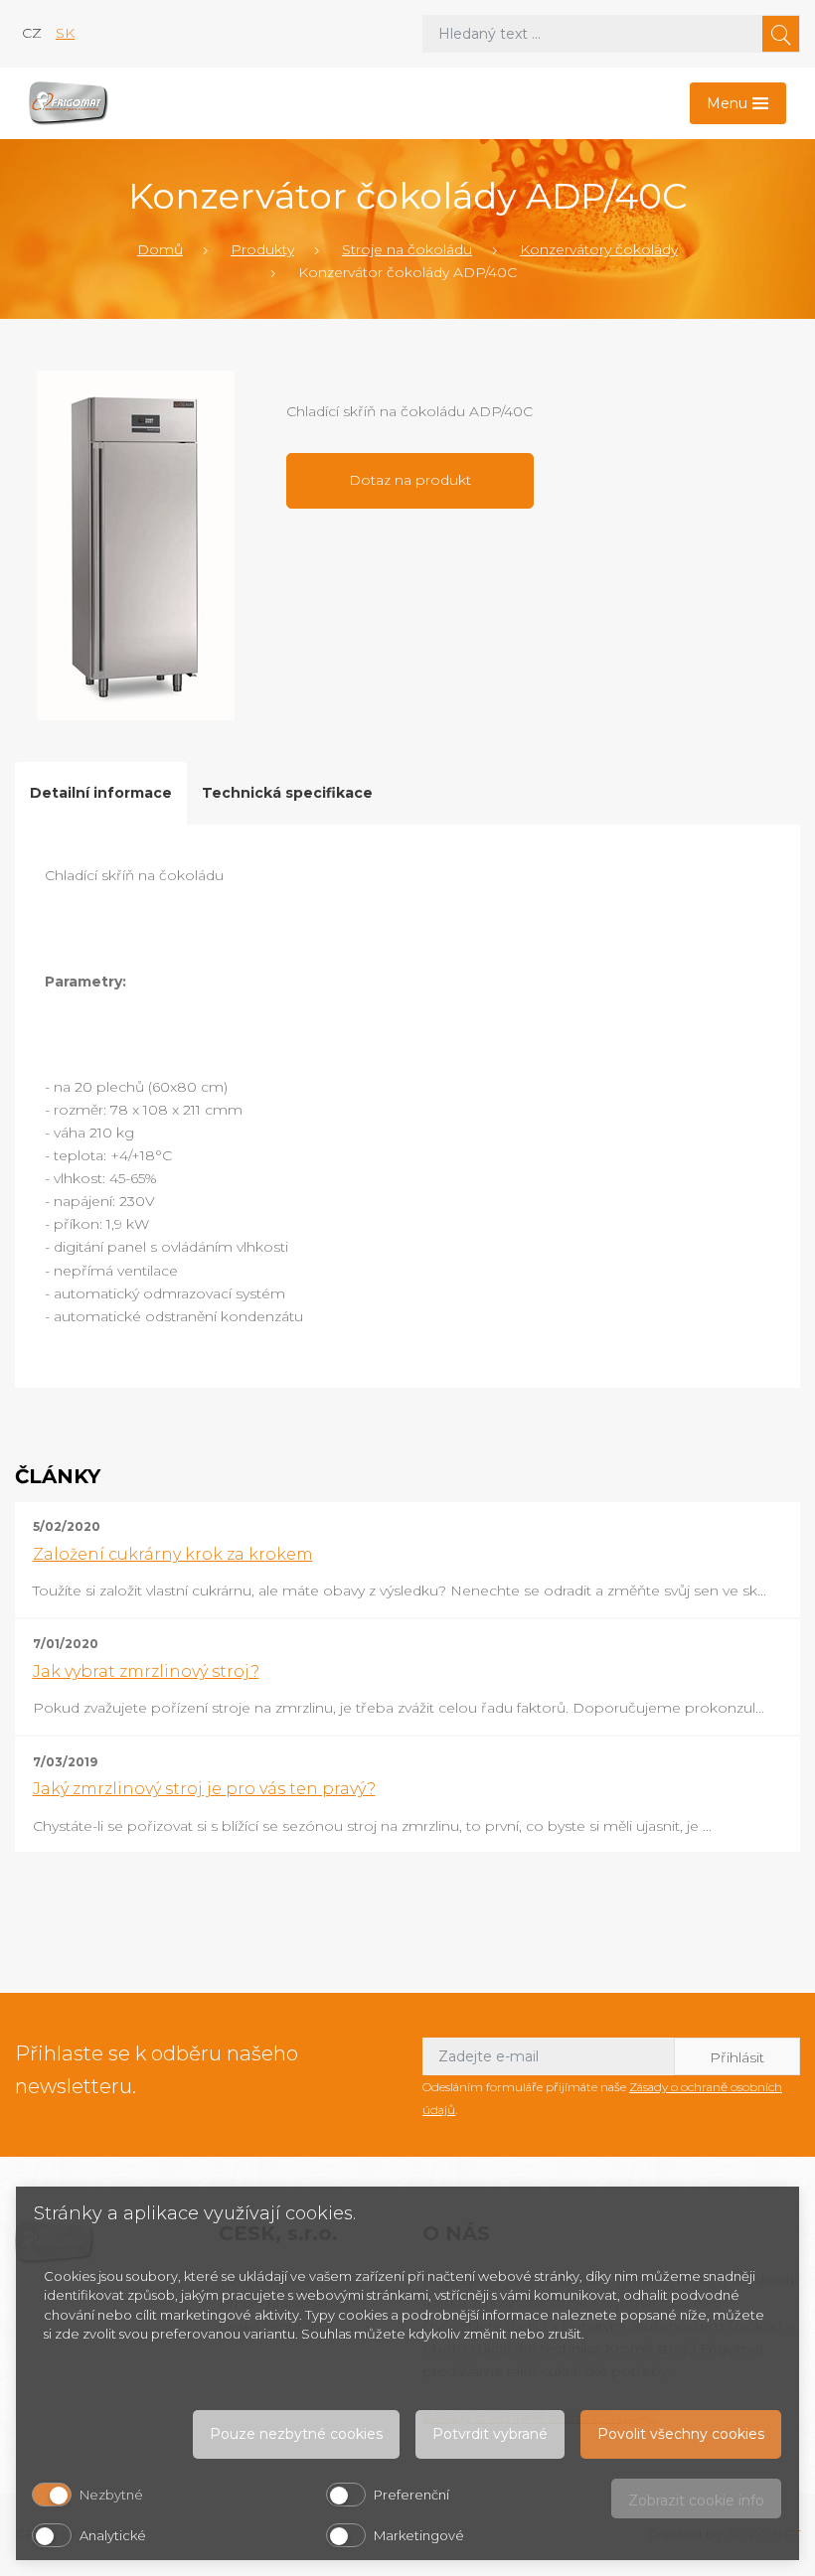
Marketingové (419, 2535)
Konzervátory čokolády (599, 249)
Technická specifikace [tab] (287, 793)
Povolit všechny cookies (681, 2434)
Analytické (113, 2535)
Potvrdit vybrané (490, 2434)
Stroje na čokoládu (407, 249)
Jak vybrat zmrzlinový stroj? (146, 1671)
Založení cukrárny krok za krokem (173, 1554)
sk (65, 33)
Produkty (262, 249)
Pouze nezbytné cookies (296, 2434)
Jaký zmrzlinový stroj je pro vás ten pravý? (204, 1789)
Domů (160, 249)
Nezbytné (111, 2495)
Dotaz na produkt (410, 480)
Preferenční (411, 2495)
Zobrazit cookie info (696, 2500)
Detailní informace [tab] (101, 793)
